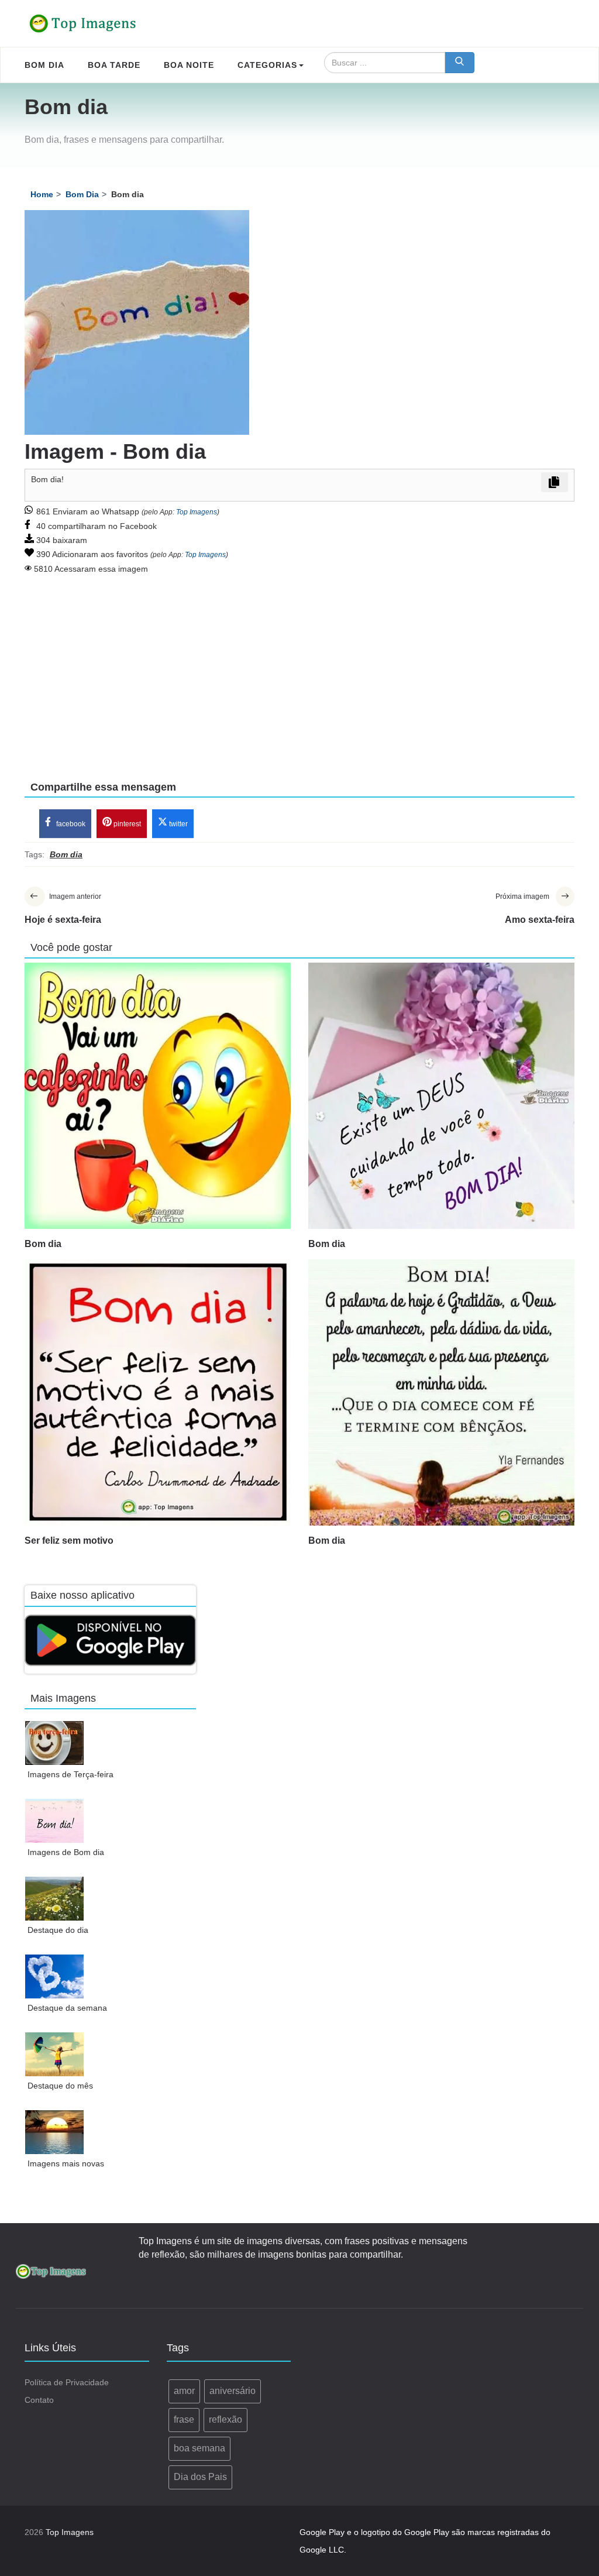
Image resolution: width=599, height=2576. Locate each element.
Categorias (267, 65)
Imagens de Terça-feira (70, 1774)
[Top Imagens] (83, 23)
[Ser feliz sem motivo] (158, 1392)
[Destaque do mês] (55, 2054)
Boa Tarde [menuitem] (114, 65)
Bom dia (43, 1244)
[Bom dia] (158, 1096)
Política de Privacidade (67, 2382)
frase (184, 2419)
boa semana (199, 2448)
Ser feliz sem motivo (69, 1541)
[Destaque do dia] (55, 1899)
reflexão (226, 2419)
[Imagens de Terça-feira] (55, 1743)
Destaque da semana (67, 2008)
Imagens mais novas (66, 2163)
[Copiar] (555, 482)
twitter (178, 824)
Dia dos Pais (200, 2477)
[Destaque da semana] (55, 1976)
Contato (39, 2400)
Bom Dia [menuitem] (44, 65)
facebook (70, 824)
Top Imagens (197, 512)
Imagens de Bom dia (66, 1852)
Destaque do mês (60, 2086)
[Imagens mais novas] (55, 2132)
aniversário (233, 2391)
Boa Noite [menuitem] (189, 65)
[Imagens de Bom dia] (55, 1821)
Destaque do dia (58, 1930)
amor (184, 2391)
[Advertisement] (299, 669)
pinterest (126, 824)
